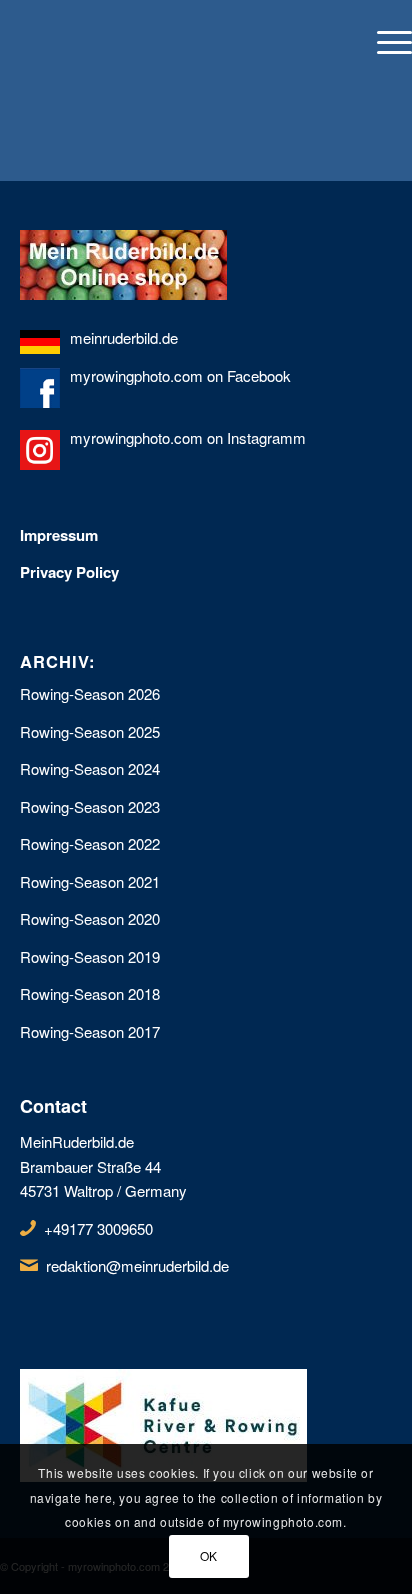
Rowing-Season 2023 (90, 806)
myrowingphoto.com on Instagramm (188, 437)
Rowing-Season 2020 (90, 918)
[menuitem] (384, 40)
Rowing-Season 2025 (90, 731)
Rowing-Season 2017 (90, 1031)
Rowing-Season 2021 (90, 881)
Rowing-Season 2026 (90, 693)
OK (209, 1555)
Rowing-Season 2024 (90, 768)
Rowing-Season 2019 (90, 956)
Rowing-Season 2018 (90, 993)
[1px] (165, 40)
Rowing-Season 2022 (90, 843)
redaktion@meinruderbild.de (137, 1265)
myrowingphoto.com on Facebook (180, 375)
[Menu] (384, 40)
